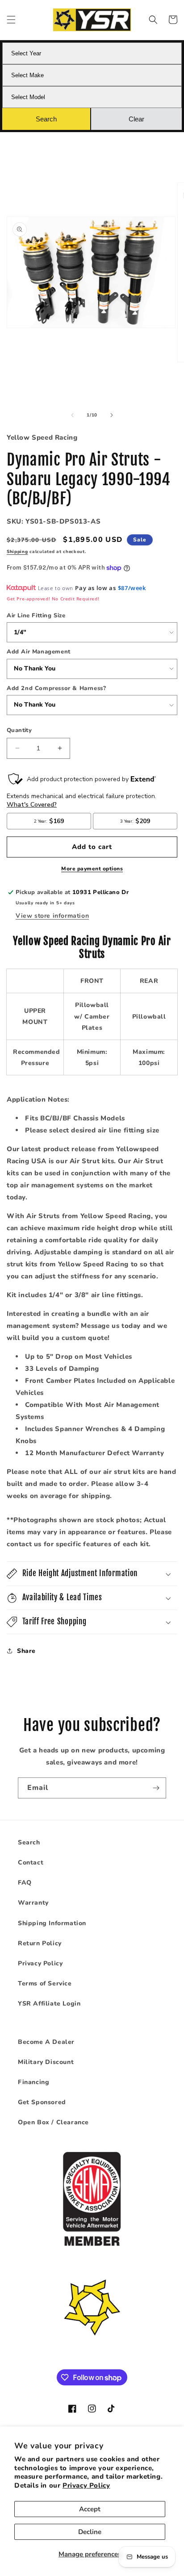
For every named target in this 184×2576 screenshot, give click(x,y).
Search (29, 1842)
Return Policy (40, 1943)
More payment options (92, 869)
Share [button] (26, 1651)
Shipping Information (52, 1923)
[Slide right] (112, 415)
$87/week (132, 588)
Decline (90, 2532)
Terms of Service (45, 1983)
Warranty (33, 1903)
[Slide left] (72, 415)
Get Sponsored (42, 2102)
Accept (90, 2509)
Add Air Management (39, 652)
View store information (52, 916)
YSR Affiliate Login (49, 2004)
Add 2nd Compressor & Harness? (56, 688)
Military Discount (46, 2062)
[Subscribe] (156, 1788)
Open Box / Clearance (53, 2122)
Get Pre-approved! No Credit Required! (53, 599)
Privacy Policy (86, 2485)
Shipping (17, 552)
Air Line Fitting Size (36, 616)
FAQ (25, 1883)
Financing (33, 2082)
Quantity (19, 730)
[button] (11, 20)
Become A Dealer (46, 2042)
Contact (31, 1862)
